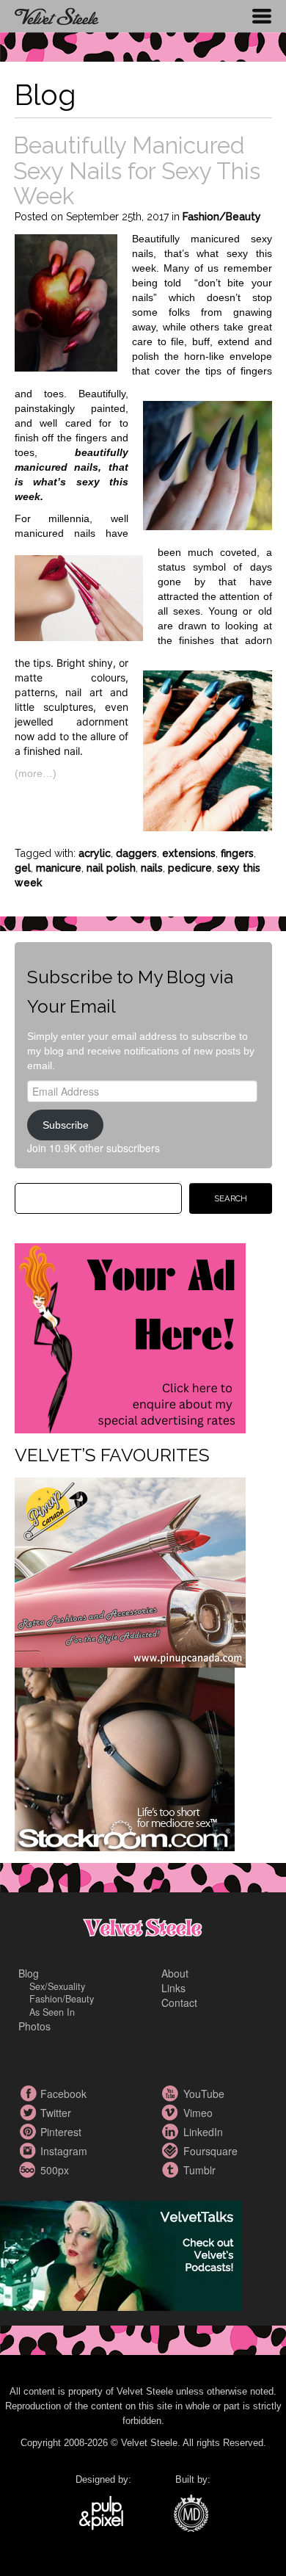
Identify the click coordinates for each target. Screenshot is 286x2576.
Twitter (29, 2113)
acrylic (95, 853)
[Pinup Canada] (130, 1571)
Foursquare (172, 2151)
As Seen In (52, 2012)
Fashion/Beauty (222, 217)
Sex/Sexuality (57, 1986)
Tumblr (172, 2170)
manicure (59, 868)
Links (173, 1988)
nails (152, 868)
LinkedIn (172, 2132)
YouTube (172, 2094)
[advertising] (130, 1336)
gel (23, 868)
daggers (136, 853)
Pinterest (29, 2132)
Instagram (29, 2151)
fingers (237, 853)
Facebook (29, 2094)
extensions (189, 853)
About (175, 1973)
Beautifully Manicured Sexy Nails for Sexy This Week (137, 170)
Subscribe (66, 1125)
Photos (34, 2026)
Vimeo (172, 2113)
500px (29, 2170)
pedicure (190, 868)
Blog (29, 1973)
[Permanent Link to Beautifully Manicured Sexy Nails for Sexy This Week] (66, 301)
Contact (179, 2002)
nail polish (111, 868)
